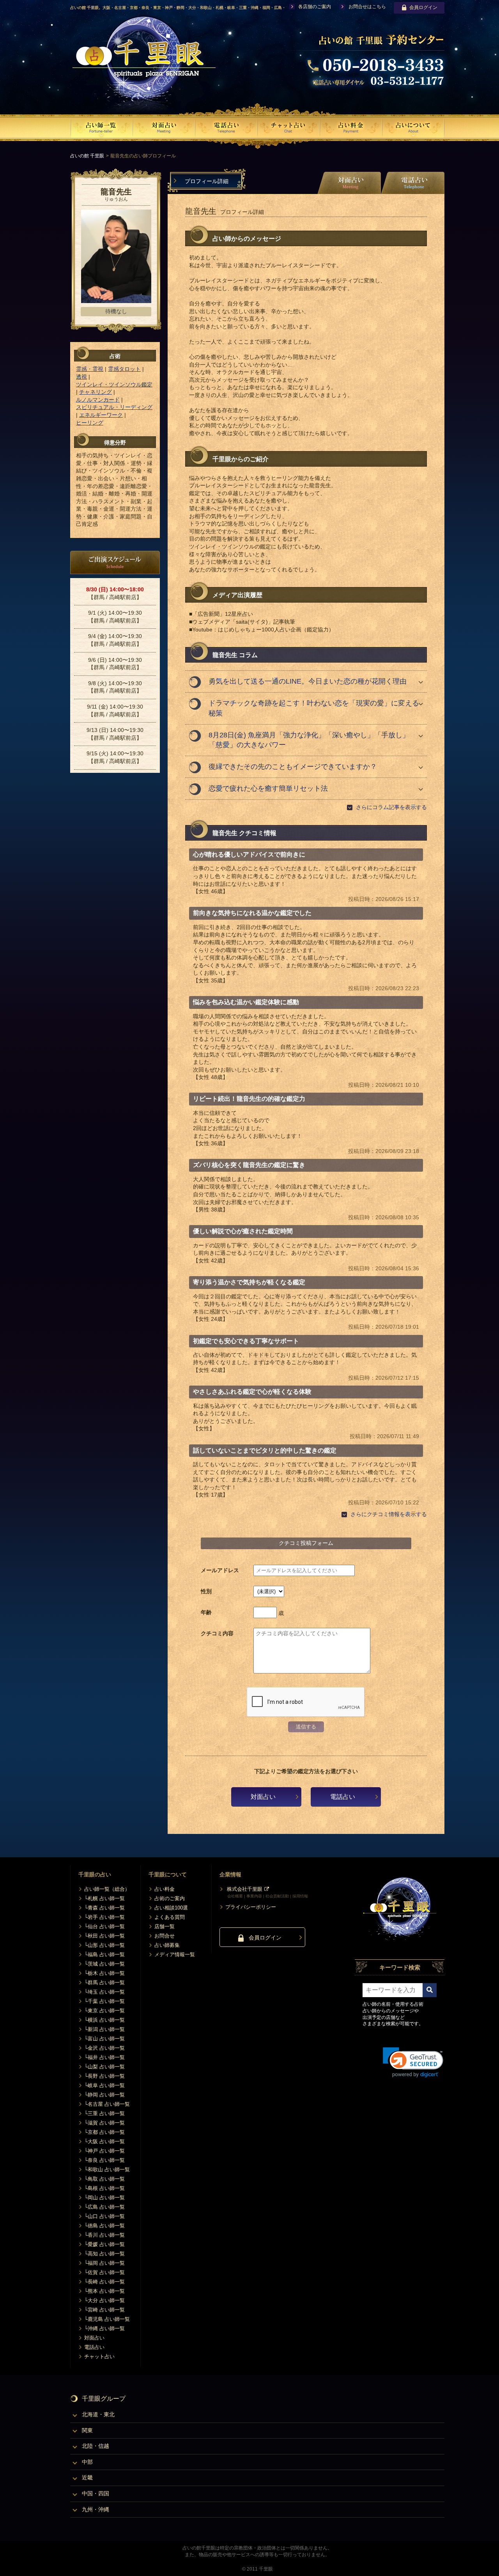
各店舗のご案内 (315, 7)
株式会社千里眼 (245, 1889)
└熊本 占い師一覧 (104, 2291)
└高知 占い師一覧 (104, 2254)
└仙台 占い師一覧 (104, 1926)
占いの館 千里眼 (87, 156)
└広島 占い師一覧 (104, 2207)
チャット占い (99, 2356)
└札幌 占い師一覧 (104, 1898)
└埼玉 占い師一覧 (104, 1992)
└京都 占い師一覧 (104, 2132)
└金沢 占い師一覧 (104, 2048)
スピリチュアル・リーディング (114, 407)
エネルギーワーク (101, 415)
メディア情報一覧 (175, 1954)
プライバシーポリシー (251, 1907)
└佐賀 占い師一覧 (104, 2272)
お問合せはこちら (367, 7)
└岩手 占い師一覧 (104, 1917)
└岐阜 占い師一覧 (104, 2085)
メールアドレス (220, 1570)
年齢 (206, 1612)
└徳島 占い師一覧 (104, 2226)
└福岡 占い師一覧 (104, 2263)
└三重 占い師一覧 (104, 2113)
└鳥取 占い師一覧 (104, 2179)
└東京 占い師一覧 (104, 2011)
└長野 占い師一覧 (104, 2076)
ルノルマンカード (98, 400)
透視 (81, 377)
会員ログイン (423, 7)
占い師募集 (167, 1945)
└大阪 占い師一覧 (104, 2141)
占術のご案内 (170, 1898)
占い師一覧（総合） (107, 1889)
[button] (413, 2062)
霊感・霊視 (90, 369)
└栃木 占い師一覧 (104, 1973)
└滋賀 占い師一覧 (104, 2123)
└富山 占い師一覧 (104, 2039)
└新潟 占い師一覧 (104, 2029)
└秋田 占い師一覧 (104, 1936)
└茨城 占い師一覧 (104, 1964)
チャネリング (96, 392)
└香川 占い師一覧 (104, 2235)
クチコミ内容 (217, 1633)
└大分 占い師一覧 (104, 2300)
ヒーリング (90, 423)
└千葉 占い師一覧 (104, 2001)
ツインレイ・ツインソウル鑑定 (114, 384)
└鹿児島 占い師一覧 (107, 2319)
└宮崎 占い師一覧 (104, 2310)
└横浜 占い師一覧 (104, 2020)
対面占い (263, 1797)
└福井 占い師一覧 (104, 2057)
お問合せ (165, 1936)
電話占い (343, 1797)
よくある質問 (170, 1917)
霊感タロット (124, 369)
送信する (306, 1727)
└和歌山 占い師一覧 (107, 2170)
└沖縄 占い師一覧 (104, 2328)
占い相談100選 (171, 1908)
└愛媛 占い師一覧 (104, 2244)
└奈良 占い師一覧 (104, 2160)
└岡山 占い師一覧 (104, 2198)
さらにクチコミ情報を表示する (389, 1514)
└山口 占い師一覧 (104, 2216)
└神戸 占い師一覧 (104, 2151)
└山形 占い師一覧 (104, 1945)
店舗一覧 (165, 1926)
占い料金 (165, 1889)
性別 (206, 1591)
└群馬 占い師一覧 (104, 1983)
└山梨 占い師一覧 (104, 2067)
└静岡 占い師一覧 (104, 2095)
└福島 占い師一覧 (104, 1954)
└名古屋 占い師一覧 (107, 2104)
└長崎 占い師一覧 (104, 2282)
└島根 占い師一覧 (104, 2188)
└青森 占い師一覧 (104, 1908)
